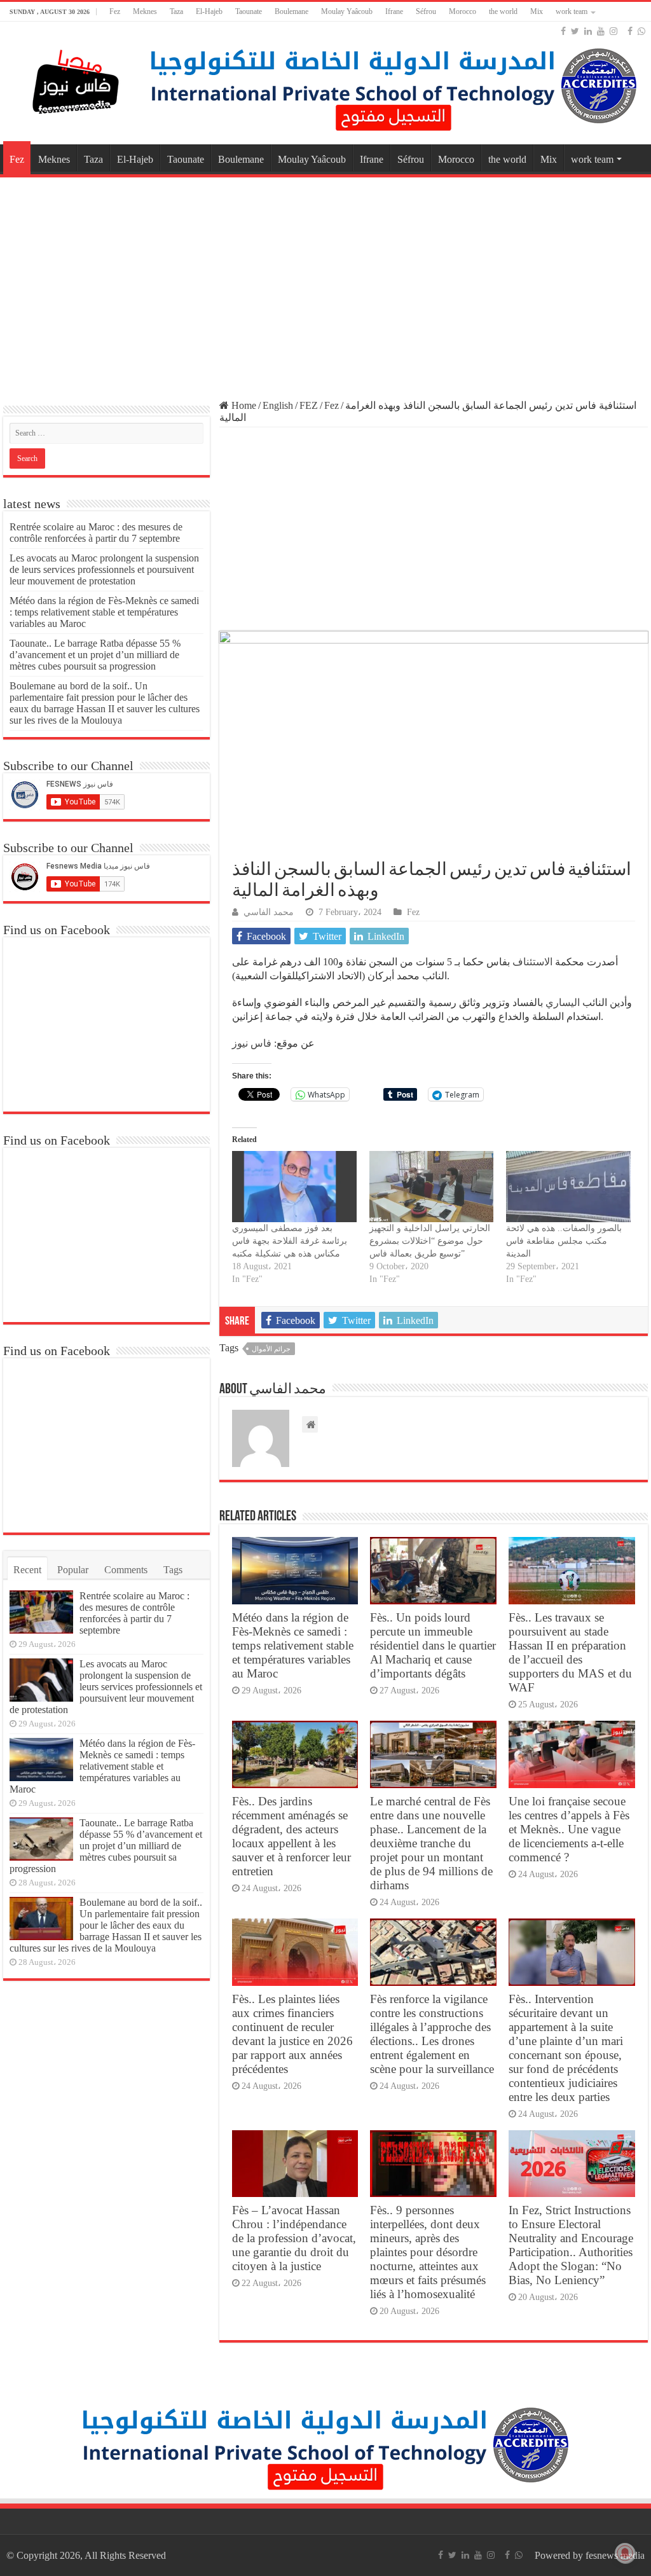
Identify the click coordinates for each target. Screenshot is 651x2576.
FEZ (309, 405)
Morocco (463, 11)
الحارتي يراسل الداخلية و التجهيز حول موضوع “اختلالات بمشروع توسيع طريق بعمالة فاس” (430, 1241)
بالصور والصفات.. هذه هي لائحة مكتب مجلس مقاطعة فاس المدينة (564, 1241)
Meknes (145, 11)
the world (503, 11)
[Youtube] (601, 31)
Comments (126, 1570)
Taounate (249, 11)
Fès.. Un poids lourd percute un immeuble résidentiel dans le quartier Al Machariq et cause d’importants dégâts (433, 1645)
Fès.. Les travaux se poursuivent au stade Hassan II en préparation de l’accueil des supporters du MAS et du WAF (570, 1652)
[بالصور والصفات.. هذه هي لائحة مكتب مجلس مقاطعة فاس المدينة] (568, 1187)
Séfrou (426, 11)
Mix (537, 11)
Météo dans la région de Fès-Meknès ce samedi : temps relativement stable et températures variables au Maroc (293, 1645)
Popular (73, 1570)
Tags (173, 1570)
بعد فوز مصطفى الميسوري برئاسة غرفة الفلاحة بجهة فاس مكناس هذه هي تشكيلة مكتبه (290, 1241)
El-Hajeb (209, 11)
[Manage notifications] (625, 2553)
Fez (115, 11)
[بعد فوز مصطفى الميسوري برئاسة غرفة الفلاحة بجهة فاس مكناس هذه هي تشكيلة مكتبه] (294, 1187)
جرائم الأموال (271, 1349)
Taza (176, 11)
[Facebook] (563, 31)
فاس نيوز (252, 1043)
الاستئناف (531, 962)
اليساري (561, 1002)
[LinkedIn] (588, 31)
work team (572, 11)
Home (243, 405)
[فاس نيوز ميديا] (76, 79)
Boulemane (291, 11)
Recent (27, 1570)
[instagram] (613, 31)
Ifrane (394, 11)
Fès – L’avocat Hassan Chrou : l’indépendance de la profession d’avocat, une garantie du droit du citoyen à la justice (294, 2238)
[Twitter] (575, 31)
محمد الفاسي (269, 912)
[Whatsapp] (641, 31)
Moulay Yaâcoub (347, 11)
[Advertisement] (325, 282)
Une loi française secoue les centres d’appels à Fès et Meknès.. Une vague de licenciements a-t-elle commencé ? (569, 1829)
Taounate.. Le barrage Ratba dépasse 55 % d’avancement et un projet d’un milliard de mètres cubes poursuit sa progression (95, 655)
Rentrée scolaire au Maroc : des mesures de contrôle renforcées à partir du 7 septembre (96, 533)
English (278, 405)
